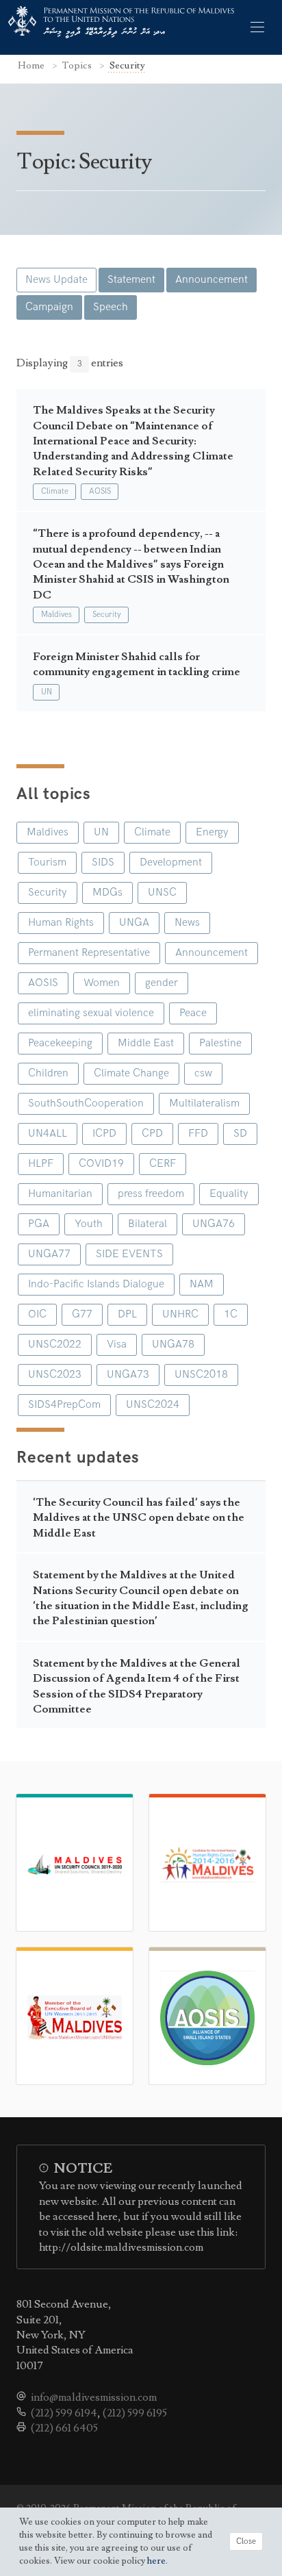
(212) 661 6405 (64, 2428)
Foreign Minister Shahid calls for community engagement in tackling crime (137, 664)
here (156, 2561)
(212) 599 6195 (135, 2413)
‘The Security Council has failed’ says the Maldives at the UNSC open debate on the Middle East (139, 1518)
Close (246, 2541)
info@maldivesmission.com (94, 2397)
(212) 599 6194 (64, 2413)
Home (32, 65)
